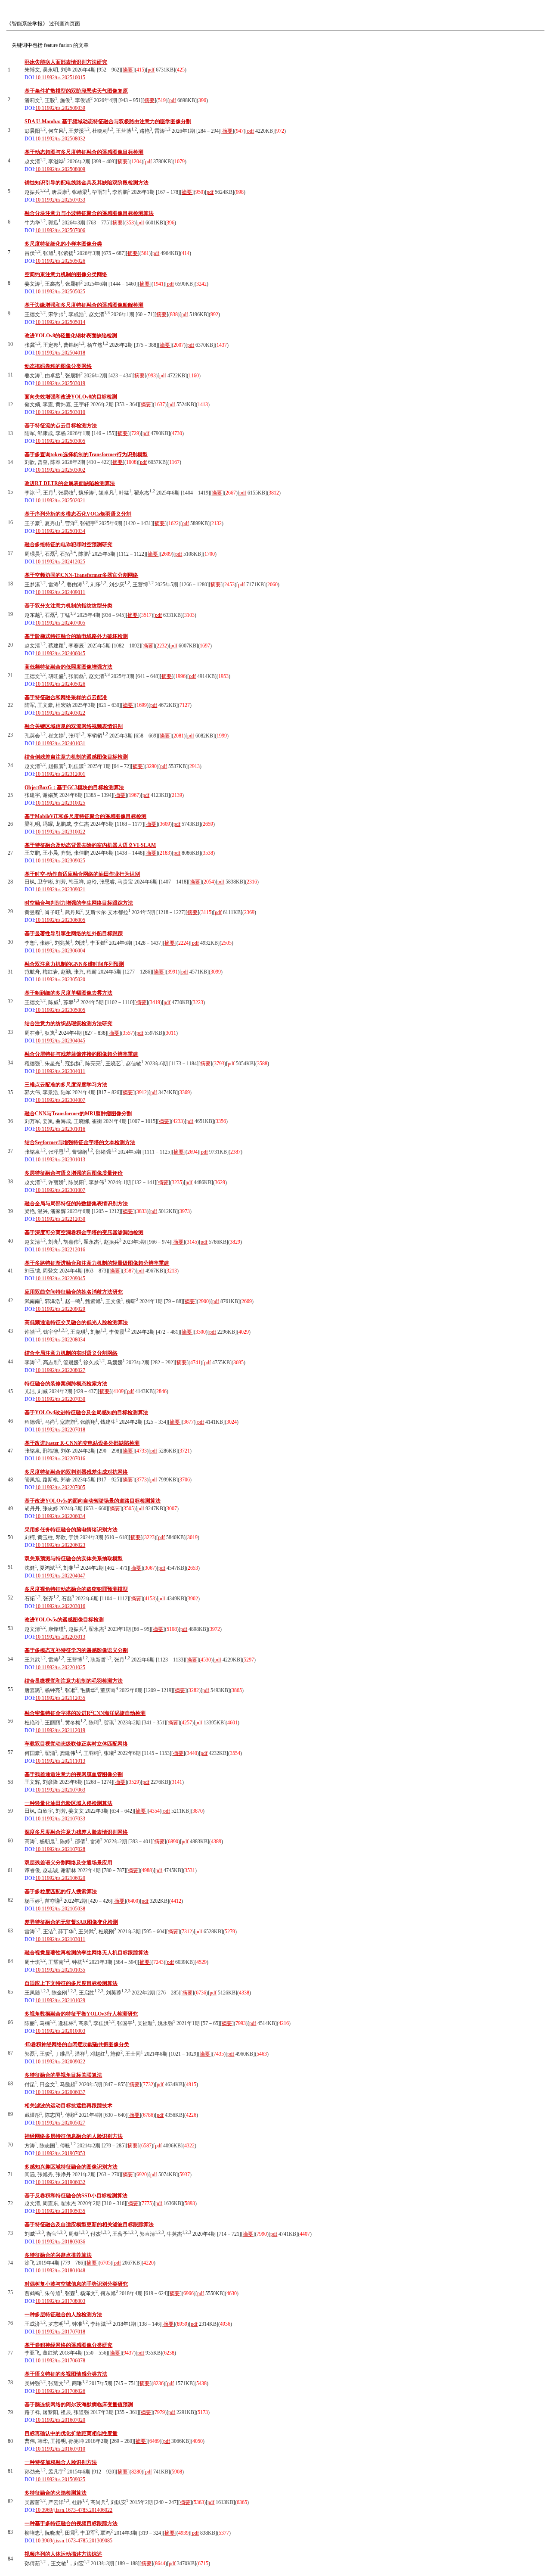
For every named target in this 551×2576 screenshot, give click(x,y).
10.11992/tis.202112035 (60, 1698)
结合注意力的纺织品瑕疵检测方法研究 (68, 1024)
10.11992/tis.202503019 (60, 383)
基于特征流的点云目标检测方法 (61, 426)
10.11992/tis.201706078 (60, 2361)
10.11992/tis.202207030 (60, 1399)
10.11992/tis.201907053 (60, 2153)
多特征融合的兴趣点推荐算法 (58, 2255)
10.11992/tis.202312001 (60, 774)
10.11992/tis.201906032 (60, 2182)
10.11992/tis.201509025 (60, 2480)
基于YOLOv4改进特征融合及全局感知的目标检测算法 (86, 1412)
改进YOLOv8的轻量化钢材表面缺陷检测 (71, 336)
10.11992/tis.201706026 (60, 2391)
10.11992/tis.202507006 (60, 230)
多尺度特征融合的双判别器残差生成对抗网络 (76, 1472)
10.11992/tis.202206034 (60, 1516)
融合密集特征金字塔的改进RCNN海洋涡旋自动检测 (85, 1713)
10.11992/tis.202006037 (60, 2092)
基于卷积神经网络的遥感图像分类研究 (68, 2345)
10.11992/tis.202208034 (60, 1340)
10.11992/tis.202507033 (60, 200)
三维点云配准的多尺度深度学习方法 (66, 1085)
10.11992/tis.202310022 (60, 832)
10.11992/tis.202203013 (60, 1637)
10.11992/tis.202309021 (60, 890)
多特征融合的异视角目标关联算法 (63, 2075)
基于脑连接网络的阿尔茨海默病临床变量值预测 (79, 2405)
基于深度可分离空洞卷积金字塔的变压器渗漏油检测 (84, 1232)
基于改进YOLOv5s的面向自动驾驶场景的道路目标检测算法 (93, 1501)
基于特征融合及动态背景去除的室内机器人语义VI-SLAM (90, 845)
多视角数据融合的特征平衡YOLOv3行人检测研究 (81, 2014)
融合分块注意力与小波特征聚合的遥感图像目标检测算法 (89, 213)
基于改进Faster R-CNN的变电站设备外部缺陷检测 (82, 1443)
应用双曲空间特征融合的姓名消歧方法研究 (74, 1292)
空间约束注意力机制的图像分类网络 (66, 274)
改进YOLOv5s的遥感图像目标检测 (64, 1620)
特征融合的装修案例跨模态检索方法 (66, 1384)
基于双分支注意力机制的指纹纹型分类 (68, 606)
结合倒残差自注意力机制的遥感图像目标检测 (76, 757)
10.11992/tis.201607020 (60, 2420)
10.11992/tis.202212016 (60, 1250)
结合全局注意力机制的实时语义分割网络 (71, 1353)
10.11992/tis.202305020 (60, 980)
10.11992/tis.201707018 (60, 2332)
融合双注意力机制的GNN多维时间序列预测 (74, 964)
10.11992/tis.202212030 (60, 1219)
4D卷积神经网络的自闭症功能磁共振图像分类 (77, 2044)
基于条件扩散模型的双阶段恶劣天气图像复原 (76, 91)
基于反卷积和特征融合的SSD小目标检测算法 (76, 2196)
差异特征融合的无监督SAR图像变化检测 (71, 1922)
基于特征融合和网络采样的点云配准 (66, 697)
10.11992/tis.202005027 (60, 2123)
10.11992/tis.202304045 (60, 1041)
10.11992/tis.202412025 (60, 562)
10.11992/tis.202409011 (60, 592)
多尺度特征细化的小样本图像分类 (63, 244)
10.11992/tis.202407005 (60, 623)
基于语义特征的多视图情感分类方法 (66, 2374)
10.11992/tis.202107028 (60, 1849)
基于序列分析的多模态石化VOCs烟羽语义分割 (78, 514)
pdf (151, 70)
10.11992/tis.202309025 (60, 861)
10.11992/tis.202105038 (60, 1909)
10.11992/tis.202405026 (60, 684)
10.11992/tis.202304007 (60, 1100)
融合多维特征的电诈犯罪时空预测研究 (68, 544)
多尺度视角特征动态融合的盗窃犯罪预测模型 (76, 1589)
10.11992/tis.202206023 (60, 1545)
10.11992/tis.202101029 (60, 2000)
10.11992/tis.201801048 (60, 2271)
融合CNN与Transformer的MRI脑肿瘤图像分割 (78, 1114)
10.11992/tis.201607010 (60, 2449)
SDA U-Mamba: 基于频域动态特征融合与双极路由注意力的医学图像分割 (108, 121)
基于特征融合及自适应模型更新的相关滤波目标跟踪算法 (89, 2224)
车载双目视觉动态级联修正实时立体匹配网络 (76, 1744)
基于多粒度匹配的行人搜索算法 (61, 1892)
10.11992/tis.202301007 (60, 1190)
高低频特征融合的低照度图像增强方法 (68, 667)
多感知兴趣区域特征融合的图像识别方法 (71, 2167)
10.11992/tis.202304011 (60, 1071)
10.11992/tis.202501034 (60, 531)
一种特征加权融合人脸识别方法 (61, 2462)
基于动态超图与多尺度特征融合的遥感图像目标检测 (84, 152)
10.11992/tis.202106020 (60, 1878)
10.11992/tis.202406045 (60, 653)
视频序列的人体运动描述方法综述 (63, 2554)
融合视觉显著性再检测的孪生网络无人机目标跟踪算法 (87, 1953)
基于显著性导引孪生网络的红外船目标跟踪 (74, 933)
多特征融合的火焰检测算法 (56, 2493)
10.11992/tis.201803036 (60, 2242)
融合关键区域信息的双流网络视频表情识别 (74, 726)
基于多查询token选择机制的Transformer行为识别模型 (86, 454)
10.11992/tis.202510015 (60, 78)
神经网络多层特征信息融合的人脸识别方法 (74, 2136)
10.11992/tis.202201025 (60, 1668)
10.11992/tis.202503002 (60, 470)
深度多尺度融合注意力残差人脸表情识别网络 (76, 1832)
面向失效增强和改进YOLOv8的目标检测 (71, 397)
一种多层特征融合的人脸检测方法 (63, 2315)
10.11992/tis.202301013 (60, 1160)
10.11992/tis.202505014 (60, 322)
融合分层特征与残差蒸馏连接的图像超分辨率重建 (81, 1054)
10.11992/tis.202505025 (60, 292)
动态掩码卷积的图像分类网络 (58, 366)
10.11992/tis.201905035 (60, 2211)
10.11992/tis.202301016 (60, 1129)
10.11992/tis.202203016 (60, 1606)
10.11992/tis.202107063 (60, 1790)
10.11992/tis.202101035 (60, 1970)
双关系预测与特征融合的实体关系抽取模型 (74, 1559)
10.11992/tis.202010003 (60, 2031)
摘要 (128, 70)
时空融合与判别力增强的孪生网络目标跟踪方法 (79, 903)
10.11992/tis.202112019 (60, 1730)
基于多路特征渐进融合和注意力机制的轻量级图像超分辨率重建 (97, 1263)
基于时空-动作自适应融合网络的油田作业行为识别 (82, 874)
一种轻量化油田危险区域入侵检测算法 (68, 1803)
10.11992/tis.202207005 (60, 1487)
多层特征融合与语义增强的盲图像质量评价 (74, 1173)
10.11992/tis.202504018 (60, 353)
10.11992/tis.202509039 (60, 108)
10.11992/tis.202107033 (60, 1819)
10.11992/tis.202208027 (60, 1370)
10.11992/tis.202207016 (60, 1459)
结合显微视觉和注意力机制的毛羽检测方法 (74, 1681)
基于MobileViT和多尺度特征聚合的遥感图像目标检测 (85, 816)
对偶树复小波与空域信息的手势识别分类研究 (76, 2284)
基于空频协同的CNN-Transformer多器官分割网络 (81, 575)
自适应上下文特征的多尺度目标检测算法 (71, 1983)
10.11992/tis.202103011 (60, 1939)
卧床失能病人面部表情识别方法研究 (66, 62)
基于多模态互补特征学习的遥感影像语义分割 (76, 1650)
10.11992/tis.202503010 (60, 412)
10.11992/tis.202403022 (60, 713)
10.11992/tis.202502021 (60, 501)
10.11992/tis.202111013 (60, 1761)
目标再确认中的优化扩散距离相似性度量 (71, 2433)
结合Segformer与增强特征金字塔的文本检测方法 (80, 1142)
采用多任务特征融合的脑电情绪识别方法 (71, 1530)
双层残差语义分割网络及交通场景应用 (68, 1863)
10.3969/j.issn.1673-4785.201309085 (74, 2541)
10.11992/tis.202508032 (60, 139)
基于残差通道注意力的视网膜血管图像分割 (74, 1774)
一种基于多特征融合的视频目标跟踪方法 (71, 2523)
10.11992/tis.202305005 (60, 1010)
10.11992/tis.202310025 (60, 803)
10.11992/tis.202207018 (60, 1430)
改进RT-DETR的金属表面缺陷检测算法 (70, 483)
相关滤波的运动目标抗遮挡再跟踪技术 (68, 2106)
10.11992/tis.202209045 (60, 1279)
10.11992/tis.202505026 (60, 261)
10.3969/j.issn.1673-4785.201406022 (74, 2510)
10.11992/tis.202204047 (60, 1576)
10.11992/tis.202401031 (60, 744)
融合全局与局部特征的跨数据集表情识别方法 (76, 1204)
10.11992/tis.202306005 (60, 920)
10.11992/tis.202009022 (60, 2062)
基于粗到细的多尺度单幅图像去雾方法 (68, 993)
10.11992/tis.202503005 (60, 441)
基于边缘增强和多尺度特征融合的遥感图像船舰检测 (84, 305)
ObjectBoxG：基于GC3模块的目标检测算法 (74, 787)
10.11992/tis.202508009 (60, 169)
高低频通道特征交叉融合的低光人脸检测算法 (76, 1322)
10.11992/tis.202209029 (60, 1309)
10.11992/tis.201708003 (60, 2301)
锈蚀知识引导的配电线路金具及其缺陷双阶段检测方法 (87, 183)
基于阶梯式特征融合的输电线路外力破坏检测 (76, 636)
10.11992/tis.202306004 (60, 951)
